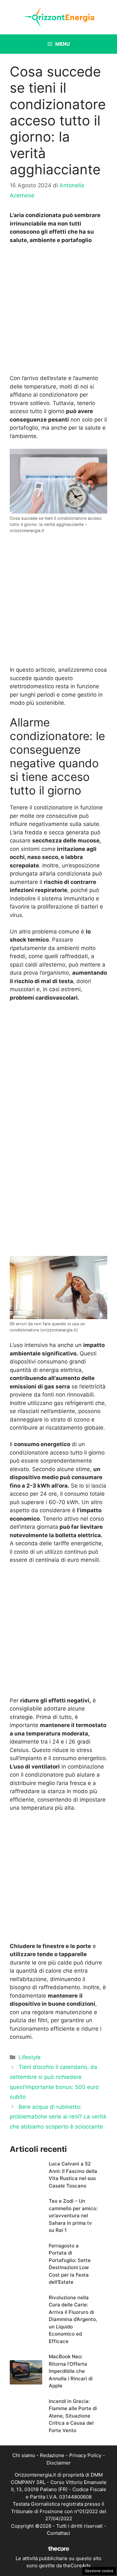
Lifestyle (30, 2057)
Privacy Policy (85, 2455)
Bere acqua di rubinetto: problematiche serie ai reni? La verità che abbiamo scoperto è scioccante (58, 2117)
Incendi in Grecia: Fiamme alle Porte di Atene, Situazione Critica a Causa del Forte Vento (73, 2416)
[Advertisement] (58, 311)
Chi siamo (24, 2455)
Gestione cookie (99, 2571)
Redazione (52, 2455)
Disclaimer (59, 2463)
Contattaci (58, 2533)
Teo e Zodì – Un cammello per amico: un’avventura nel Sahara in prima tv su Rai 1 (73, 2216)
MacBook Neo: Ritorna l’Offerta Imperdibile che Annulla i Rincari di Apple (71, 2371)
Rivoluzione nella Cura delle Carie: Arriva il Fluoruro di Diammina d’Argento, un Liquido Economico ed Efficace (73, 2319)
